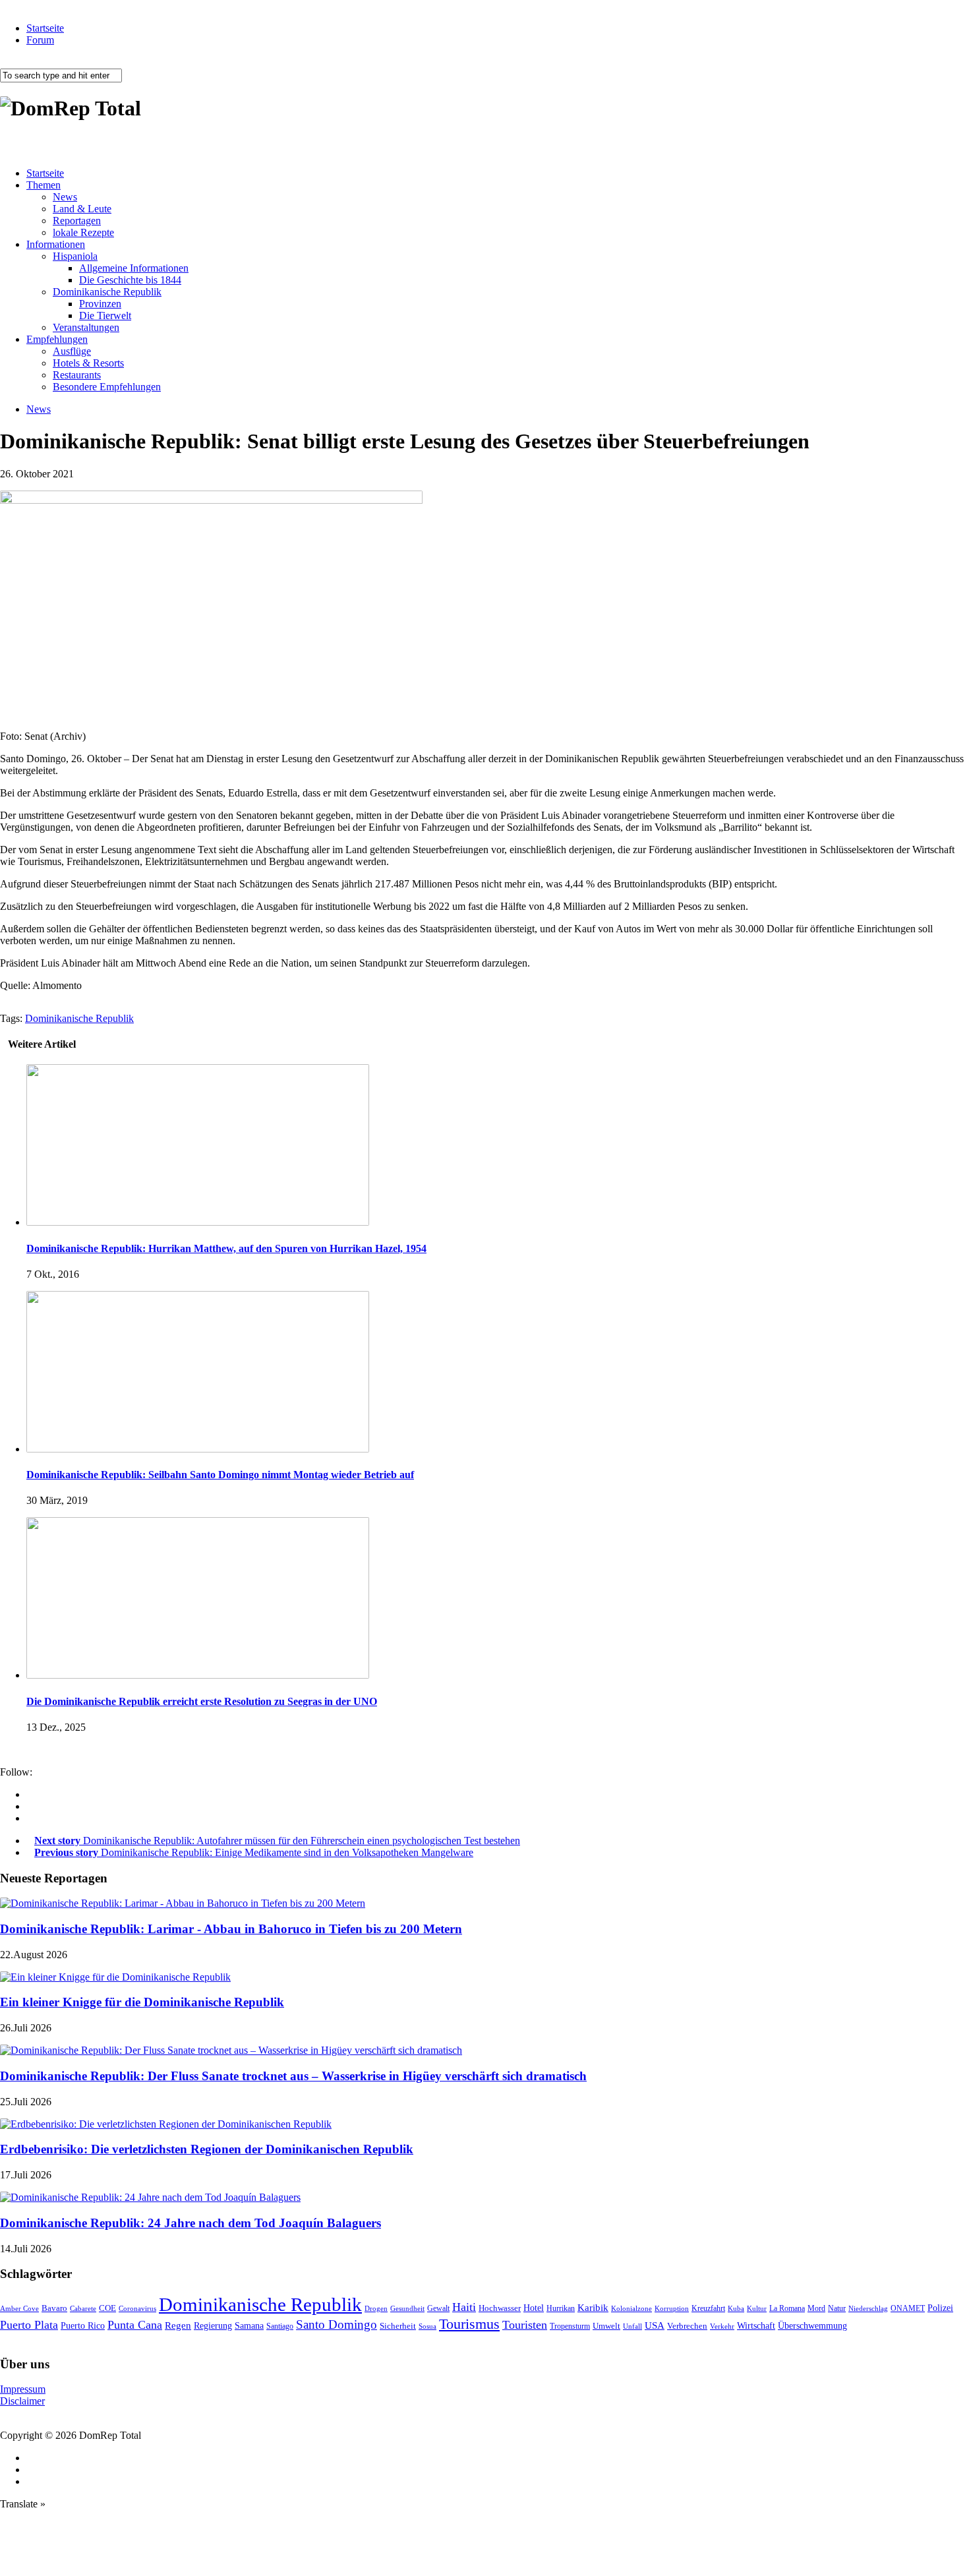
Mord (816, 2309)
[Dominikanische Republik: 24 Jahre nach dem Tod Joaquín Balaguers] (150, 2197)
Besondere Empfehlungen (107, 387)
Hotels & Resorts (88, 363)
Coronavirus (137, 2308)
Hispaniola (75, 256)
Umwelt (606, 2326)
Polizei (940, 2308)
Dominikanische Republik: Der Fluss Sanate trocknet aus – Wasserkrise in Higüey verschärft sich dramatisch (293, 2076)
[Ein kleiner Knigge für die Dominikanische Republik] (115, 1977)
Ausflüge (72, 351)
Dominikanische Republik (107, 292)
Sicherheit (398, 2326)
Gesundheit (407, 2308)
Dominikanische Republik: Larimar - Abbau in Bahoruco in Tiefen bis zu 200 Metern (231, 1929)
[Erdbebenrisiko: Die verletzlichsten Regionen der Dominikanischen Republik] (166, 2124)
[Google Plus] (30, 1806)
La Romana (787, 2309)
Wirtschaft (756, 2326)
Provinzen (100, 304)
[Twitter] (30, 1818)
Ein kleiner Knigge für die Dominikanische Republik (142, 2002)
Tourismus (469, 2324)
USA (655, 2325)
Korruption (672, 2309)
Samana (249, 2326)
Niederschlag (868, 2308)
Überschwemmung (812, 2326)
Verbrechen (687, 2326)
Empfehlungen (57, 339)
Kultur (757, 2308)
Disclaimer (22, 2401)
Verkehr (722, 2326)
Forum (40, 40)
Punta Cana (135, 2325)
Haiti (464, 2307)
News (65, 197)
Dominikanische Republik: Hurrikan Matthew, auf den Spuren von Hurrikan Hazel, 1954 (226, 1248)
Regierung (213, 2326)
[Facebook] (30, 1794)
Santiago (280, 2326)
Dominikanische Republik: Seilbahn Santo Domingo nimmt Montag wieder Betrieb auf (220, 1475)
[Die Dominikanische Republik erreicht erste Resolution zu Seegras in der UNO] (198, 1675)
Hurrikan (561, 2308)
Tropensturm (570, 2326)
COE (107, 2308)
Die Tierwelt (105, 315)
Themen (44, 185)
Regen (178, 2325)
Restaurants (77, 375)
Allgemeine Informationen (134, 268)
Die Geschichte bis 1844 (130, 280)
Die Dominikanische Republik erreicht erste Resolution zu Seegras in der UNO (202, 1701)
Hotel (534, 2308)
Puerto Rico (83, 2326)
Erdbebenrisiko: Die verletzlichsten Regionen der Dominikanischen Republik (207, 2149)
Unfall (632, 2326)
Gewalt (438, 2308)
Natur (837, 2308)
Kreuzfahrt (708, 2309)
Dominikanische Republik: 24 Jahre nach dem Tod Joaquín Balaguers (191, 2223)
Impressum (23, 2389)
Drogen (376, 2308)
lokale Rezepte (83, 232)
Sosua (427, 2326)
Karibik (593, 2308)
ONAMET (908, 2308)
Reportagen (77, 221)
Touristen (525, 2325)
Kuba (736, 2308)
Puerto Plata (29, 2325)
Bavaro (54, 2308)
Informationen (56, 244)
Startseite (45, 28)
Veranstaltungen (86, 327)
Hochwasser (500, 2308)
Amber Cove (19, 2308)
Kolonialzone (631, 2309)
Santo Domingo (337, 2324)
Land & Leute (82, 209)
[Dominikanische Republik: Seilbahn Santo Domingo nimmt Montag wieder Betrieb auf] (198, 1449)
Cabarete (83, 2308)
